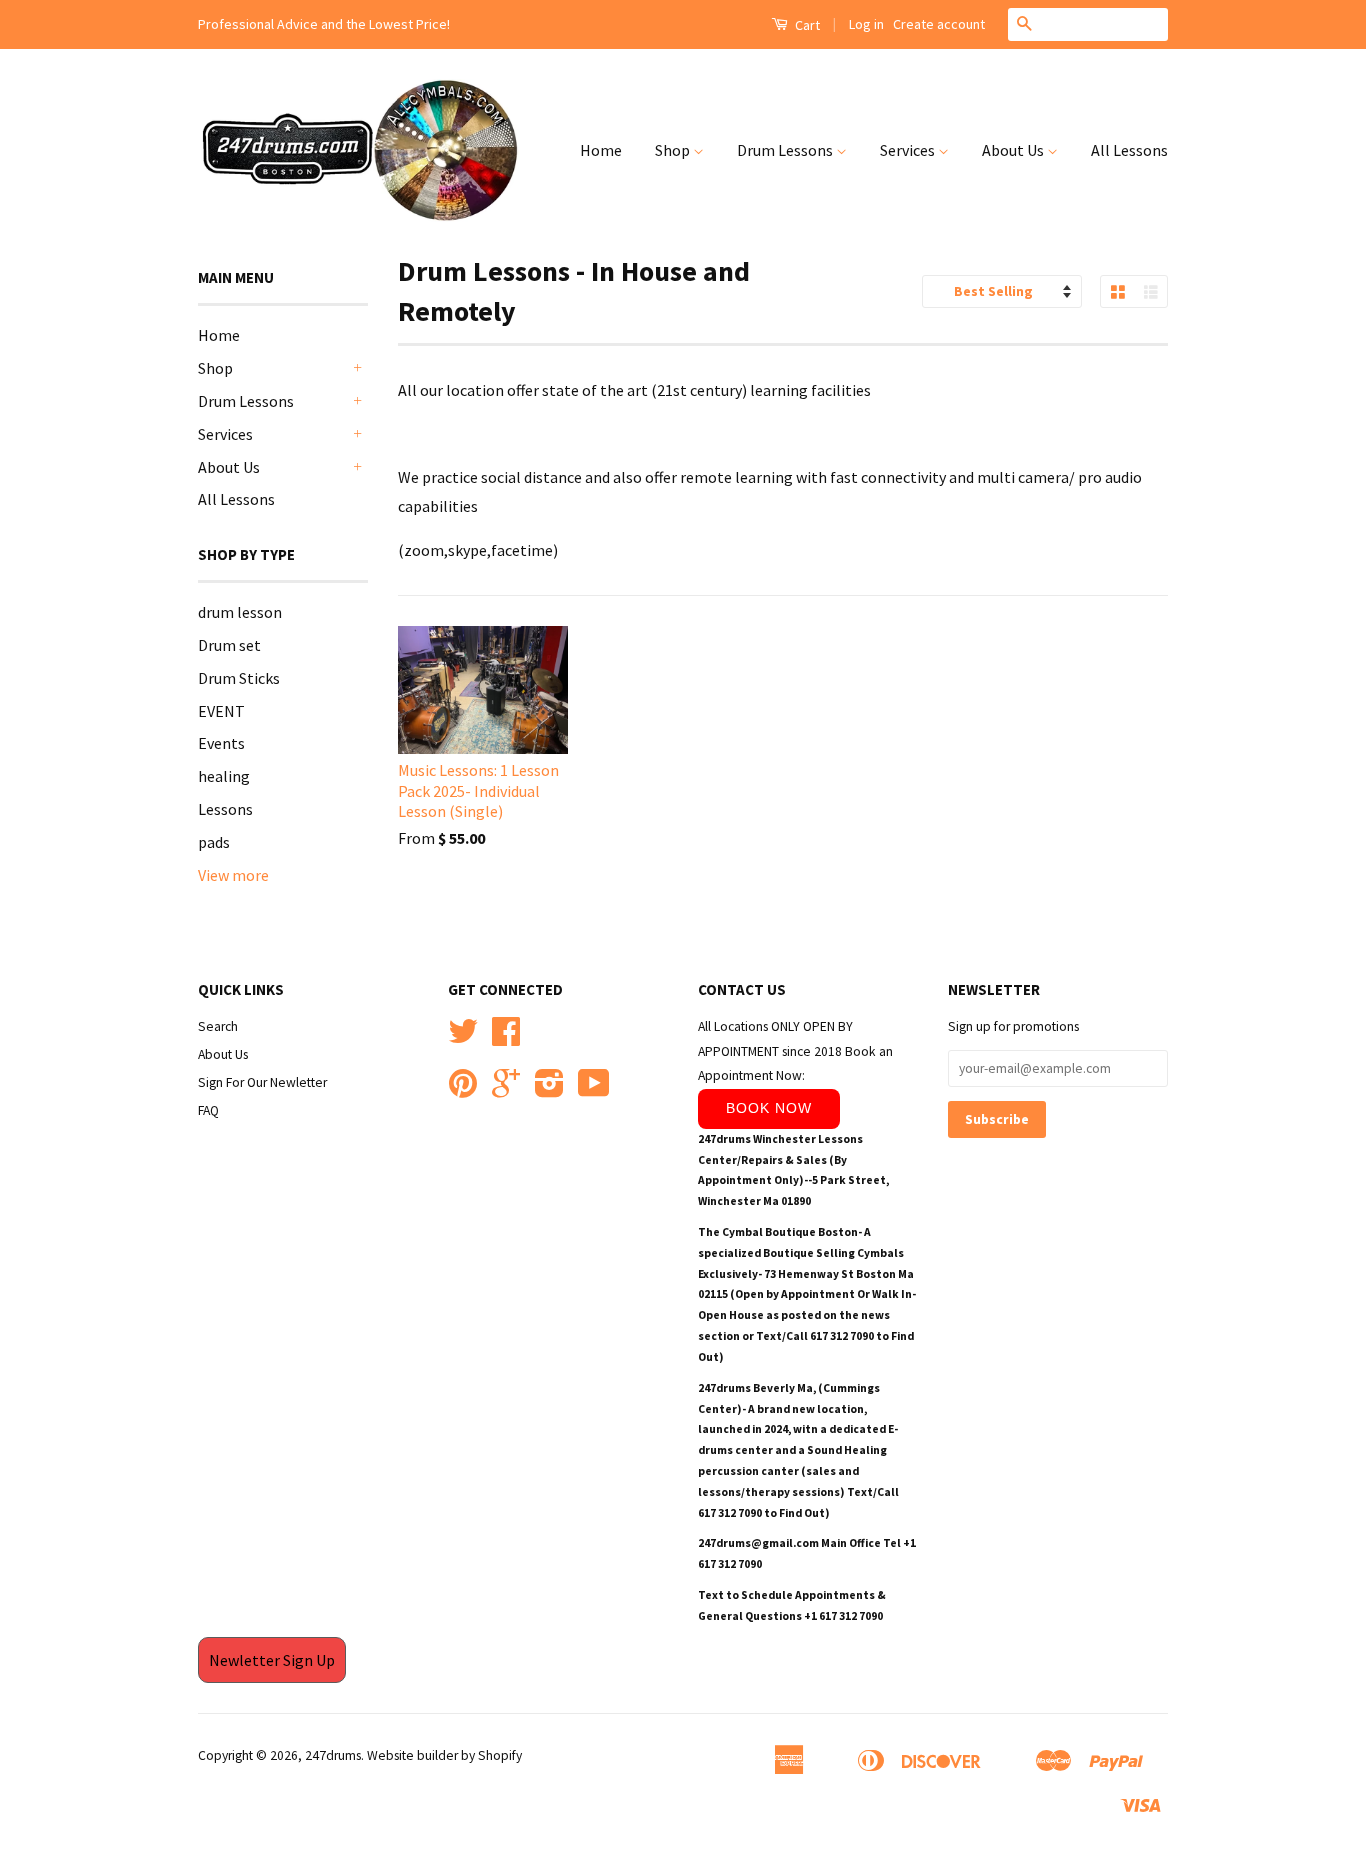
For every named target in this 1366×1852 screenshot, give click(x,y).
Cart (806, 25)
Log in (866, 24)
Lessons (225, 809)
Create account (939, 24)
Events (221, 743)
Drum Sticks (239, 678)
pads (214, 842)
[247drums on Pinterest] (463, 1090)
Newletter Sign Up (272, 1660)
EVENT (221, 711)
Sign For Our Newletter (262, 1082)
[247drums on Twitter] (463, 1038)
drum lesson (240, 612)
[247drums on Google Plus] (506, 1090)
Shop (674, 150)
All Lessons (1129, 150)
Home (601, 150)
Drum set (229, 645)
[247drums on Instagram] (549, 1090)
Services (909, 150)
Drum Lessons (786, 150)
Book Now (769, 1108)
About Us (1014, 150)
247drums (333, 1755)
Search (218, 1026)
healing (224, 776)
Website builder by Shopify (444, 1755)
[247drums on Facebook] (506, 1038)
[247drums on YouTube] (594, 1090)
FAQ (208, 1110)
